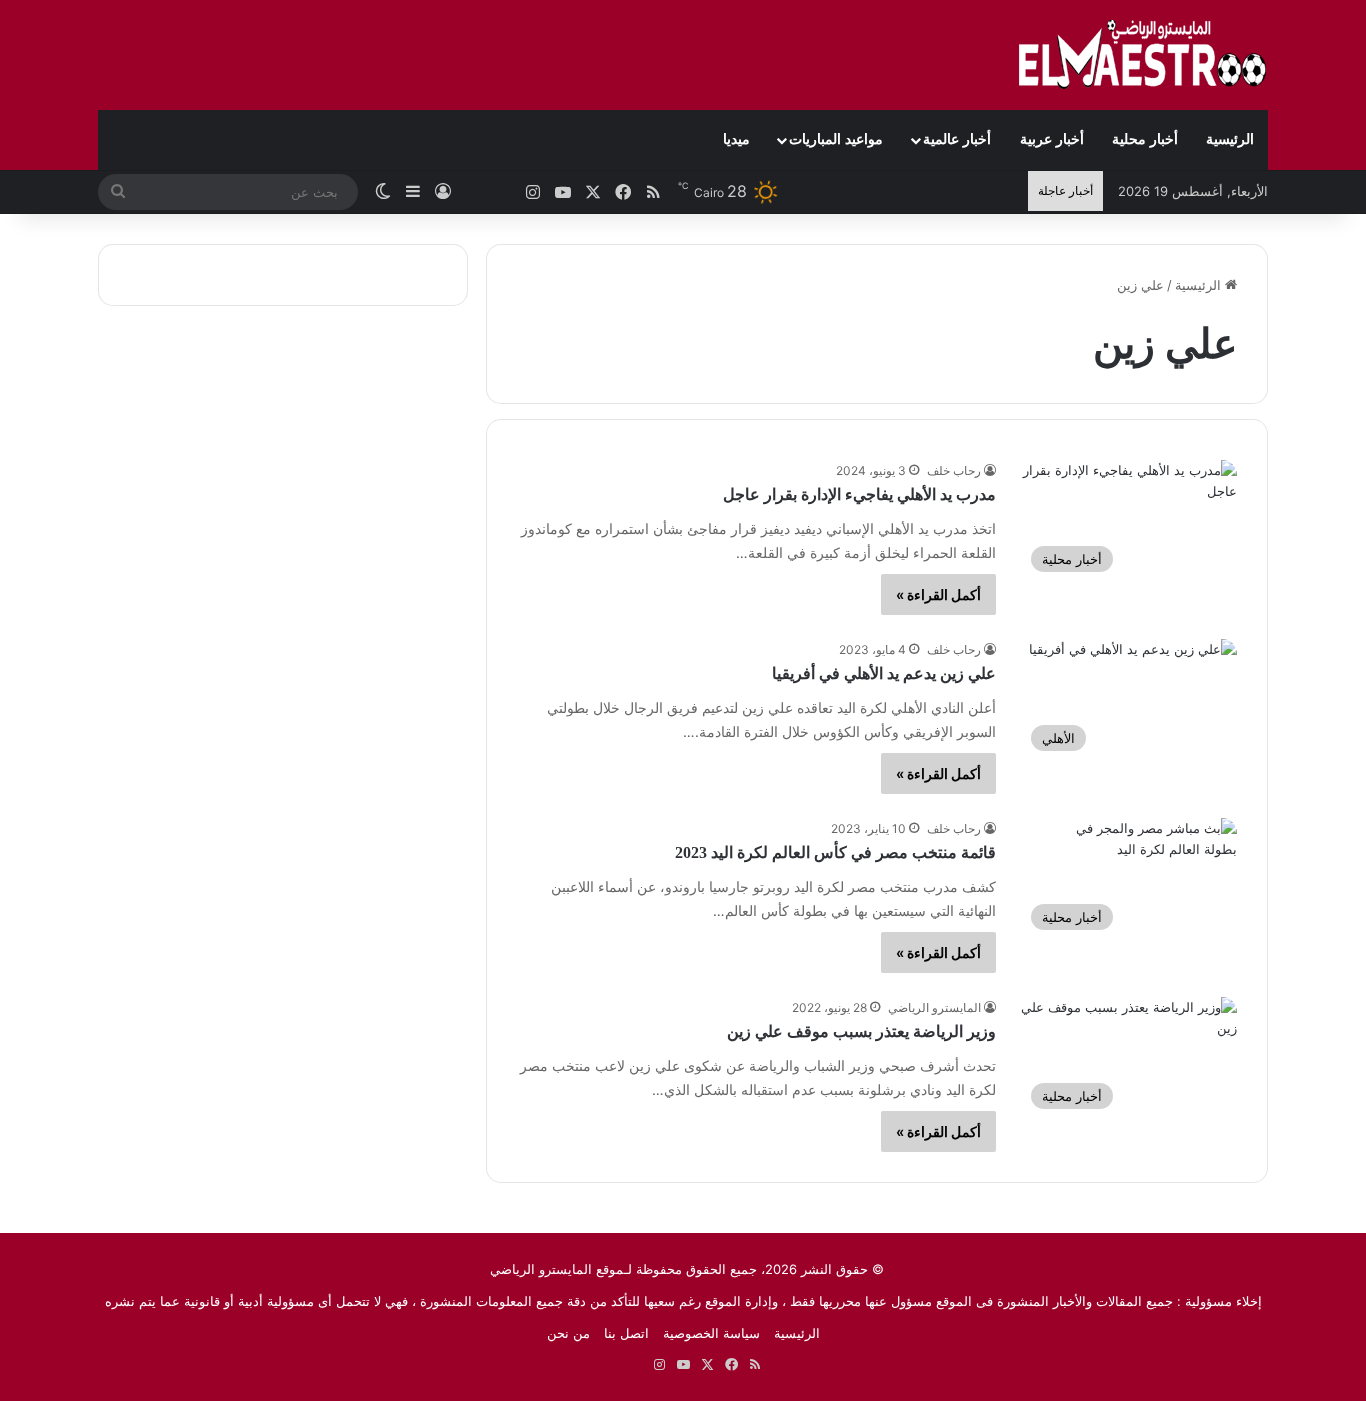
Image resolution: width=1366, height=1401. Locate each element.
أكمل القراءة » (938, 594)
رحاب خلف (954, 470)
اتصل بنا (626, 1333)
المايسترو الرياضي (934, 1007)
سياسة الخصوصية (711, 1333)
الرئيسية (1230, 139)
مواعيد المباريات (836, 139)
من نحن (568, 1333)
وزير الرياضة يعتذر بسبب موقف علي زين (861, 1031)
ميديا (736, 139)
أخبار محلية (1145, 139)
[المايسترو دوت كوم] (1143, 55)
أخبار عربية (1052, 139)
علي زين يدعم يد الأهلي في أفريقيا (884, 673)
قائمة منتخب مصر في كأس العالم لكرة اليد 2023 (835, 852)
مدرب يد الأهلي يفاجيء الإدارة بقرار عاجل (859, 494)
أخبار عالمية (957, 139)
